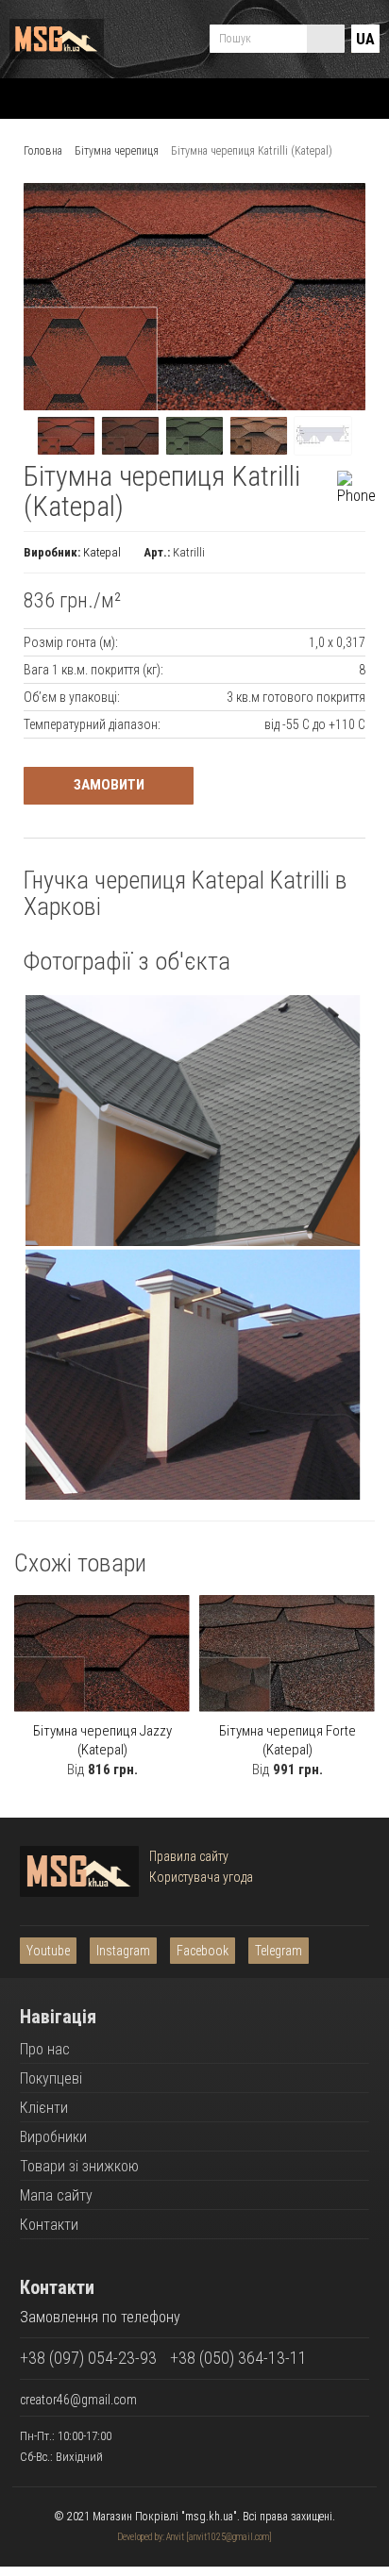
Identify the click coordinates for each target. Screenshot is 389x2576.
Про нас (45, 2049)
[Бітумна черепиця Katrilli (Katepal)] (66, 436)
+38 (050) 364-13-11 (238, 2358)
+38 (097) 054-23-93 (88, 2358)
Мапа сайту (56, 2195)
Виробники (53, 2137)
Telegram (279, 1951)
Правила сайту (189, 1856)
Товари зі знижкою (79, 2166)
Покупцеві (51, 2078)
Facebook (203, 1951)
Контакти (49, 2225)
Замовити (109, 785)
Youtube (48, 1951)
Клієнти (44, 2108)
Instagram (123, 1951)
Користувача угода (201, 1877)
